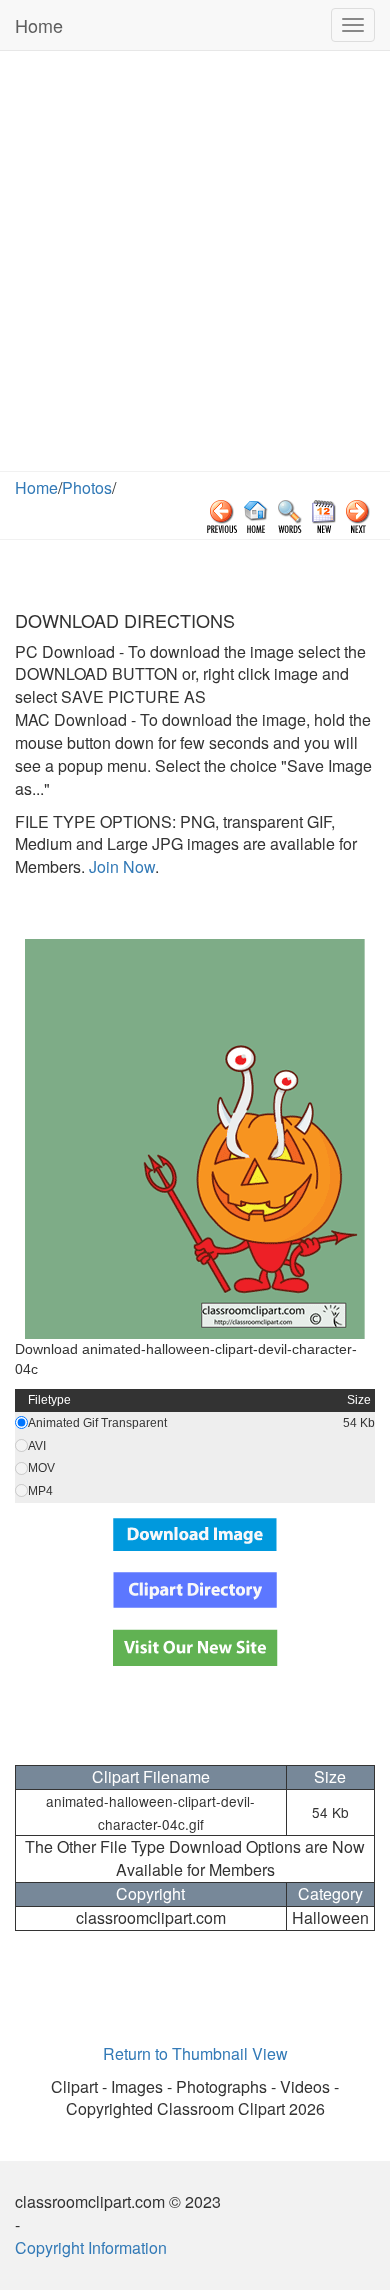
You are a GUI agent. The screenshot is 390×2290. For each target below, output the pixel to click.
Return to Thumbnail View (195, 2053)
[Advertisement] (195, 266)
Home (39, 25)
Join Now (120, 866)
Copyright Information (91, 2247)
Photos (87, 487)
